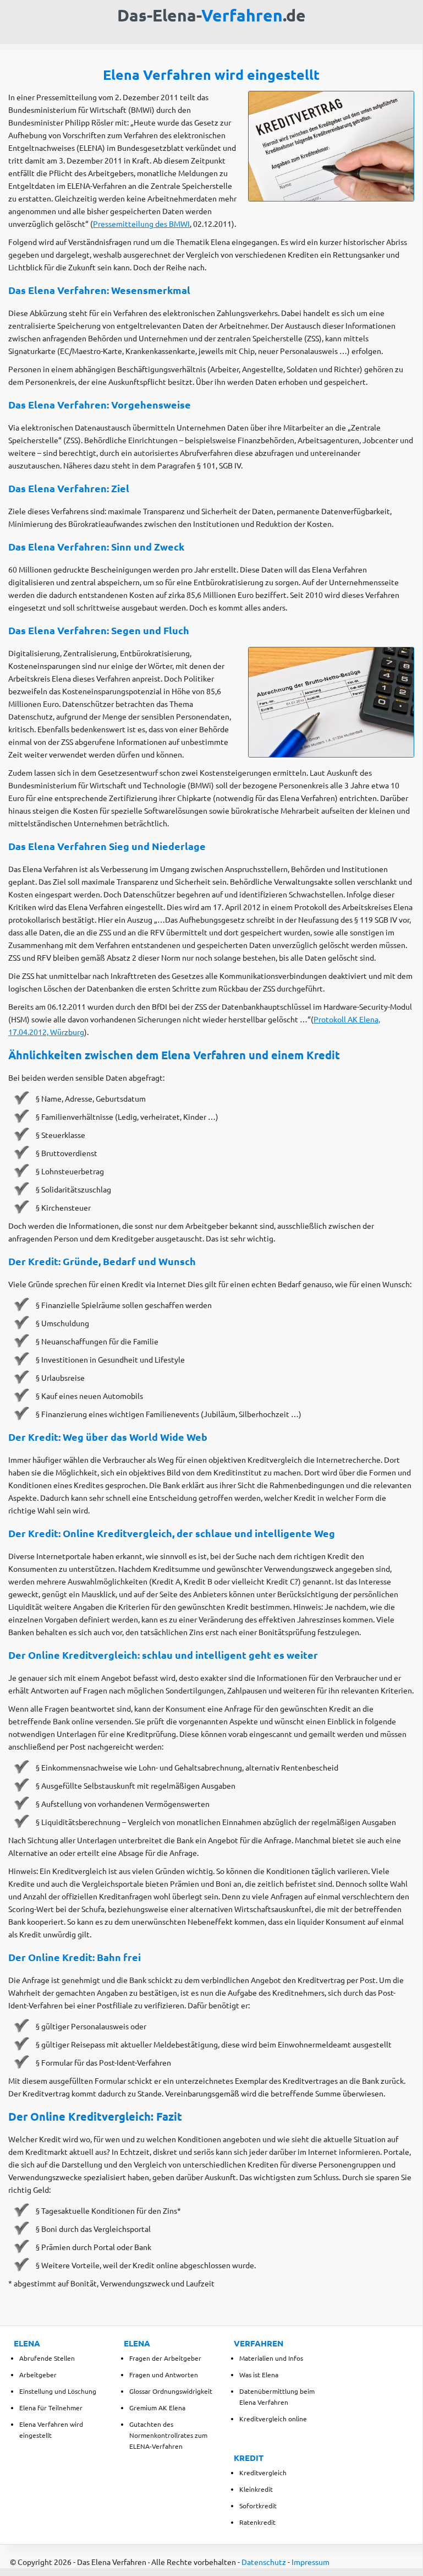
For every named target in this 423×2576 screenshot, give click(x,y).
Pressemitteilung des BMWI (141, 224)
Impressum (311, 2562)
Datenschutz (264, 2562)
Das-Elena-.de (211, 15)
